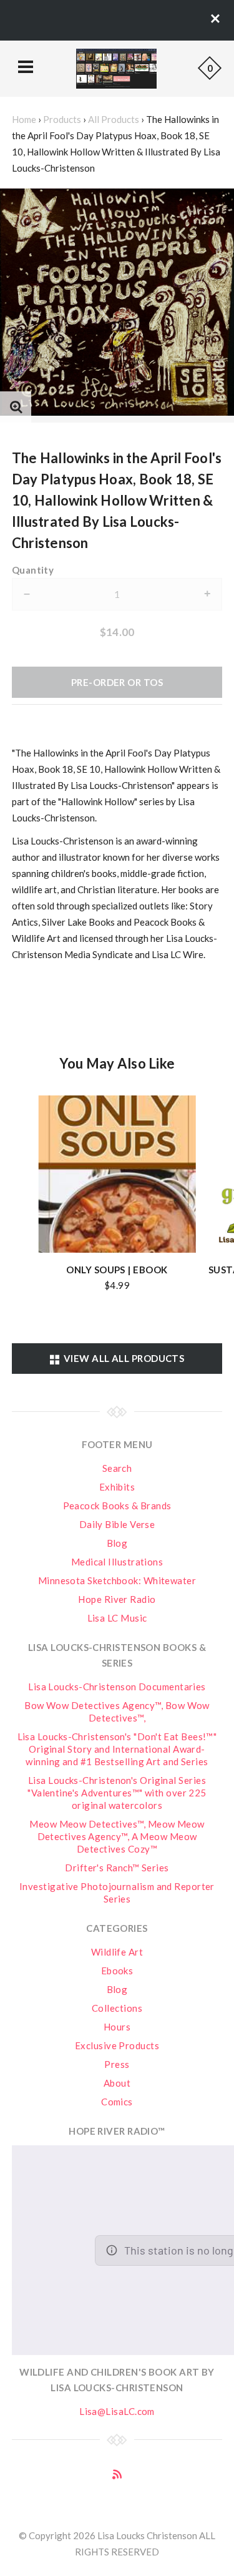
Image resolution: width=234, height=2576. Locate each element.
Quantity (33, 570)
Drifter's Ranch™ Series (117, 1868)
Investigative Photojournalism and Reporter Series (117, 1893)
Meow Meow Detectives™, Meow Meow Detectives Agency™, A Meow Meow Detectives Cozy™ (117, 1836)
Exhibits (117, 1487)
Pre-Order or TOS (117, 682)
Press (117, 2064)
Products (62, 119)
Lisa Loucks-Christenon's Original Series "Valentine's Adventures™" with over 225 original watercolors (117, 1793)
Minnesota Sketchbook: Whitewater (117, 1580)
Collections (117, 2008)
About (117, 2083)
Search (117, 1468)
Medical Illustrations (117, 1562)
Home (24, 119)
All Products (114, 119)
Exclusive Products (117, 2045)
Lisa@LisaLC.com (117, 2411)
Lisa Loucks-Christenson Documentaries (117, 1687)
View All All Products (122, 1358)
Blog (117, 1543)
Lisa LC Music (117, 1618)
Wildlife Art (117, 1952)
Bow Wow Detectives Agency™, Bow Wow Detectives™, (117, 1712)
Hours (117, 2027)
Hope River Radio (117, 1599)
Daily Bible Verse (117, 1524)
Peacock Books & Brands (117, 1506)
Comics (117, 2102)
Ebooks (117, 1971)
